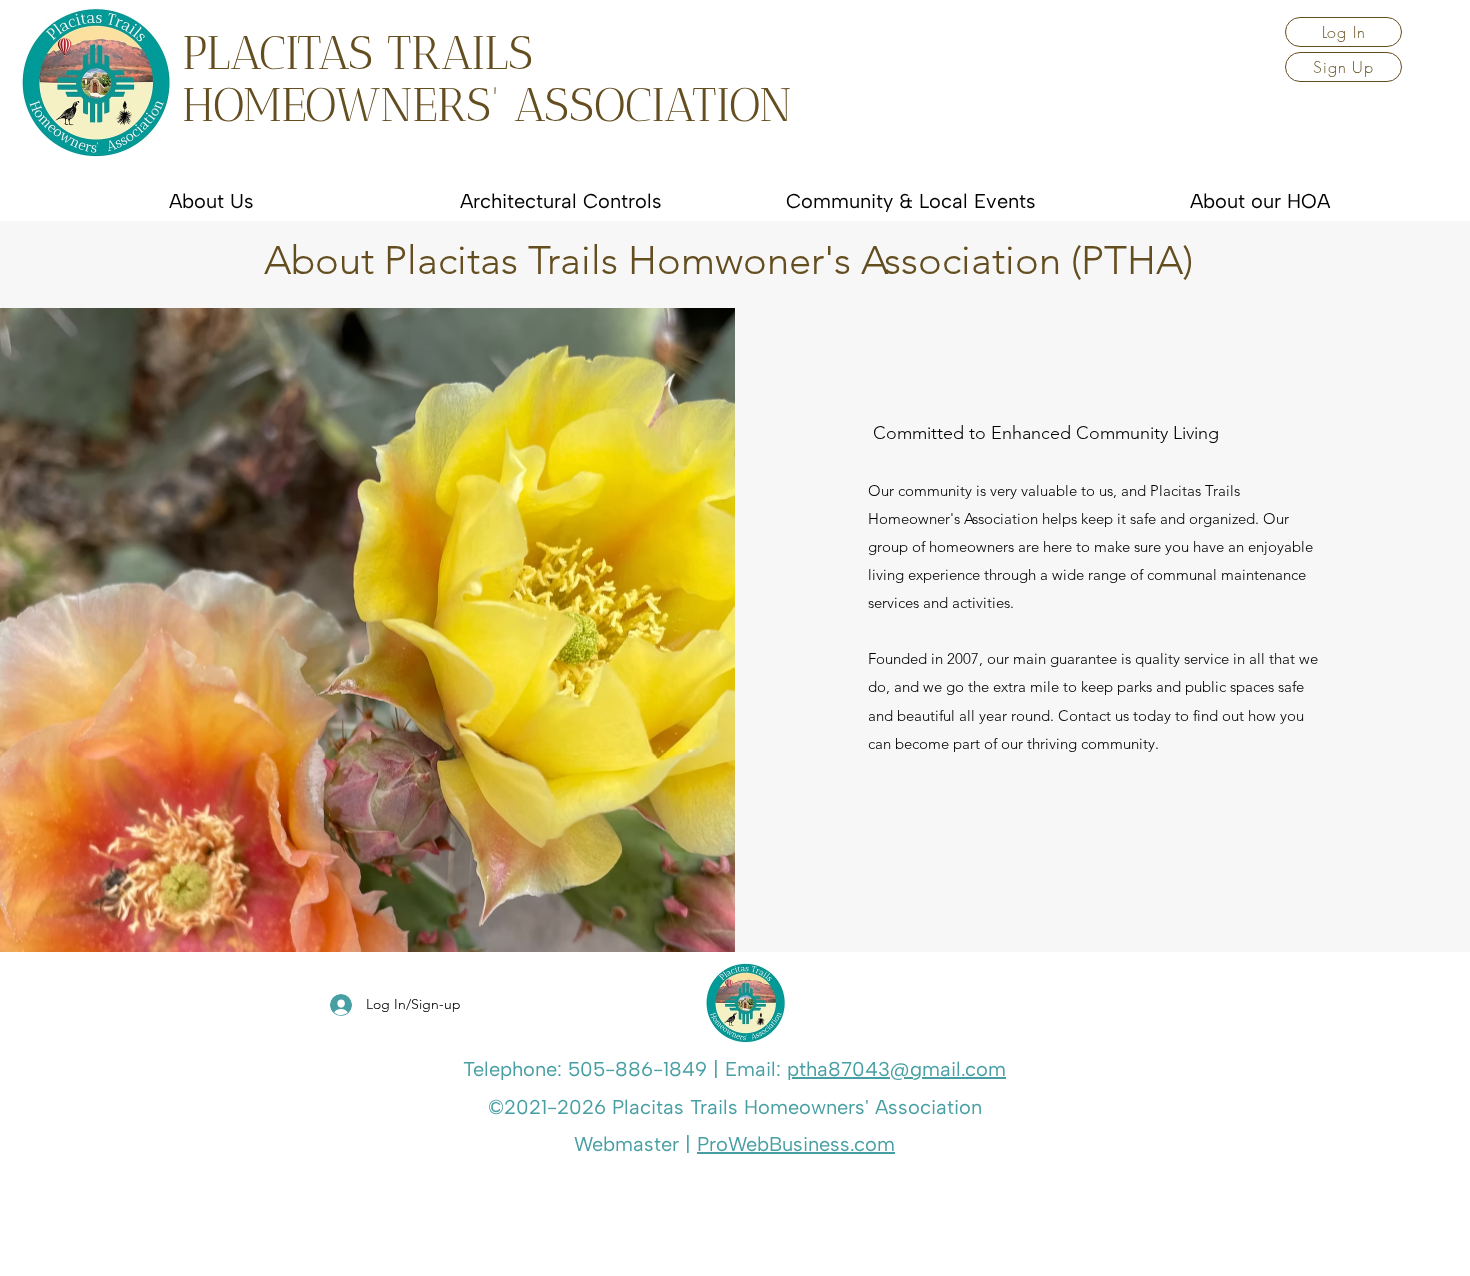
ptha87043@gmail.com (896, 1069)
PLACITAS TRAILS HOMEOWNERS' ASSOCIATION (487, 79)
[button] (1343, 32)
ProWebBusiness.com (796, 1144)
